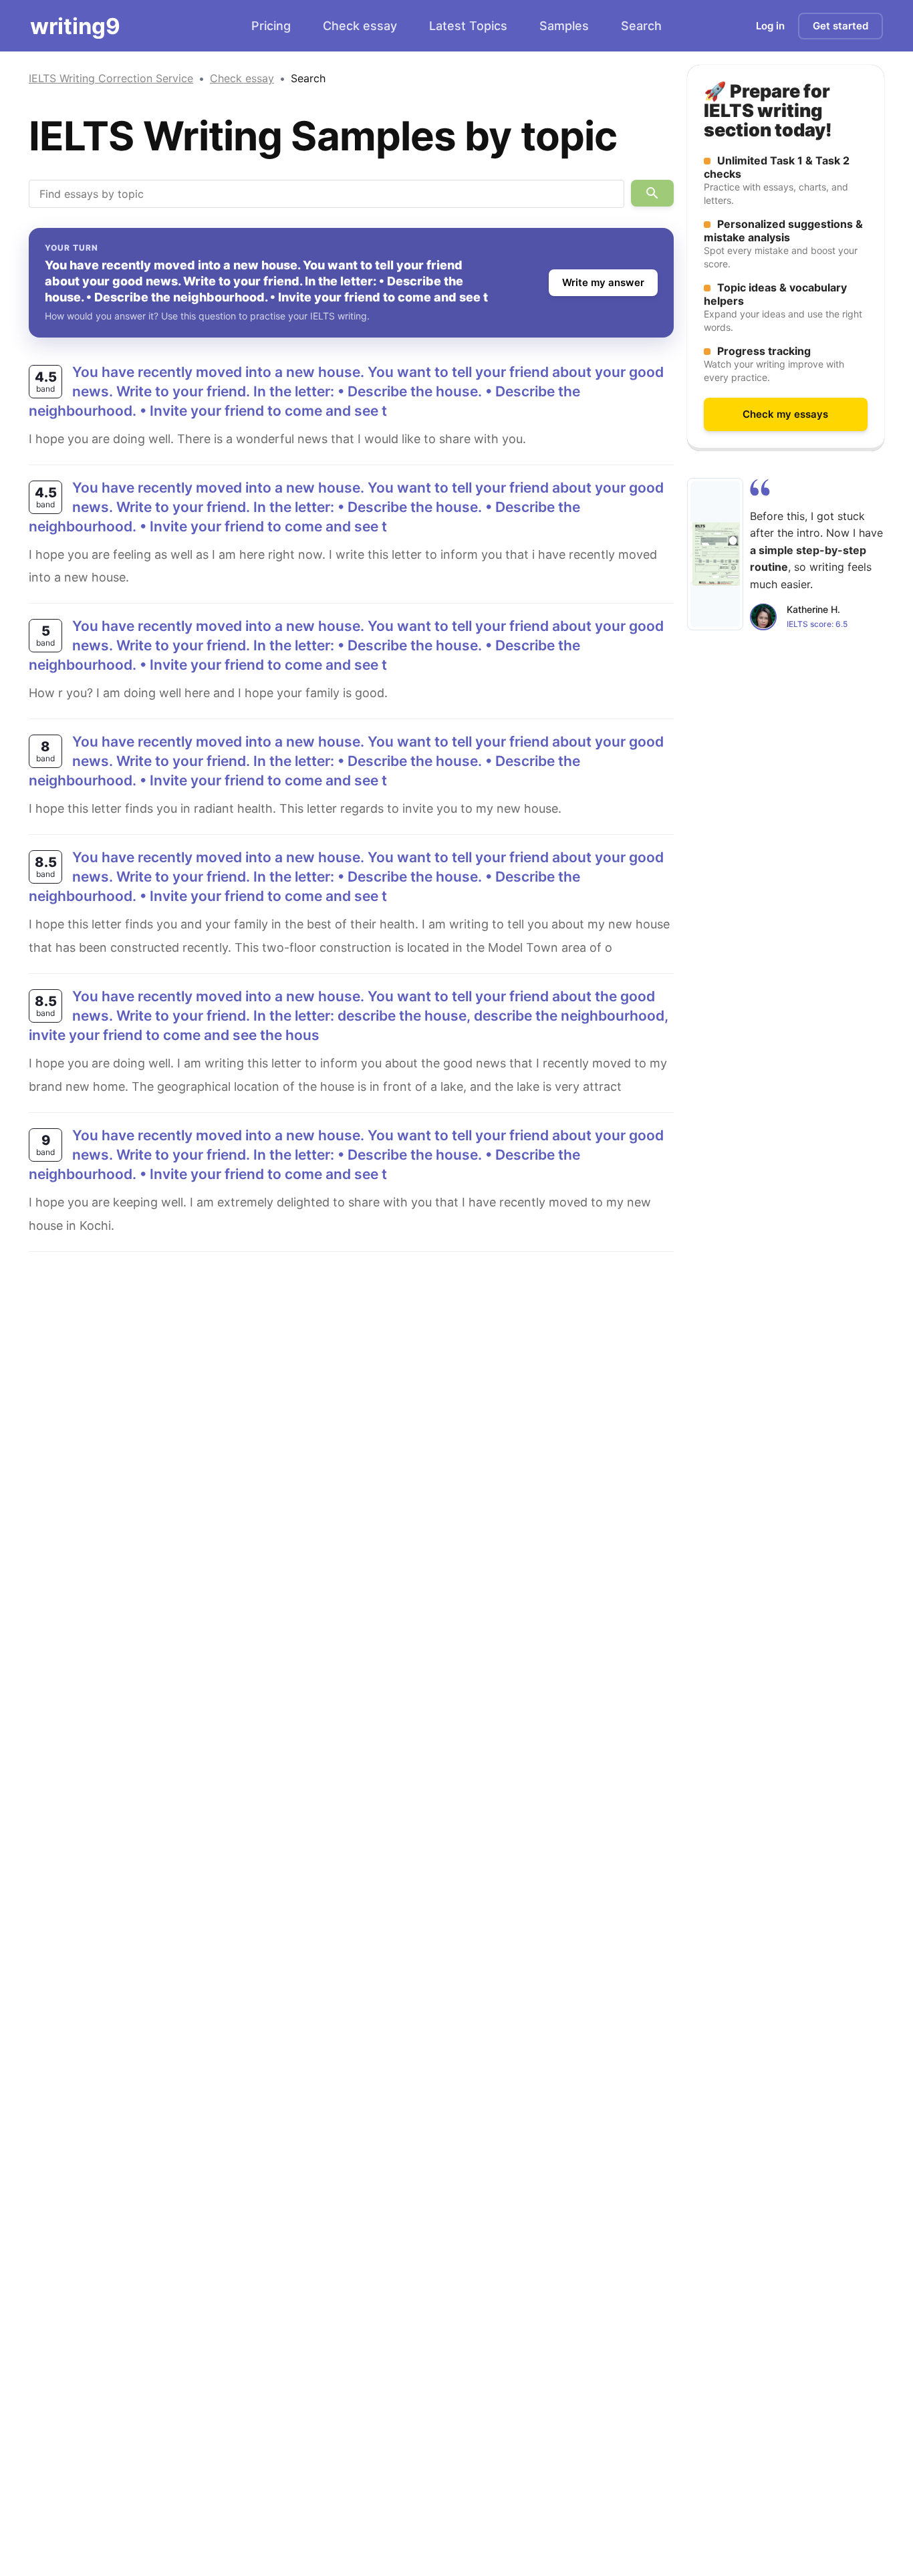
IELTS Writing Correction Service (111, 78)
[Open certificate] (715, 553)
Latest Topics (468, 26)
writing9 (75, 26)
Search (641, 26)
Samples (564, 26)
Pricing (271, 26)
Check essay (360, 26)
